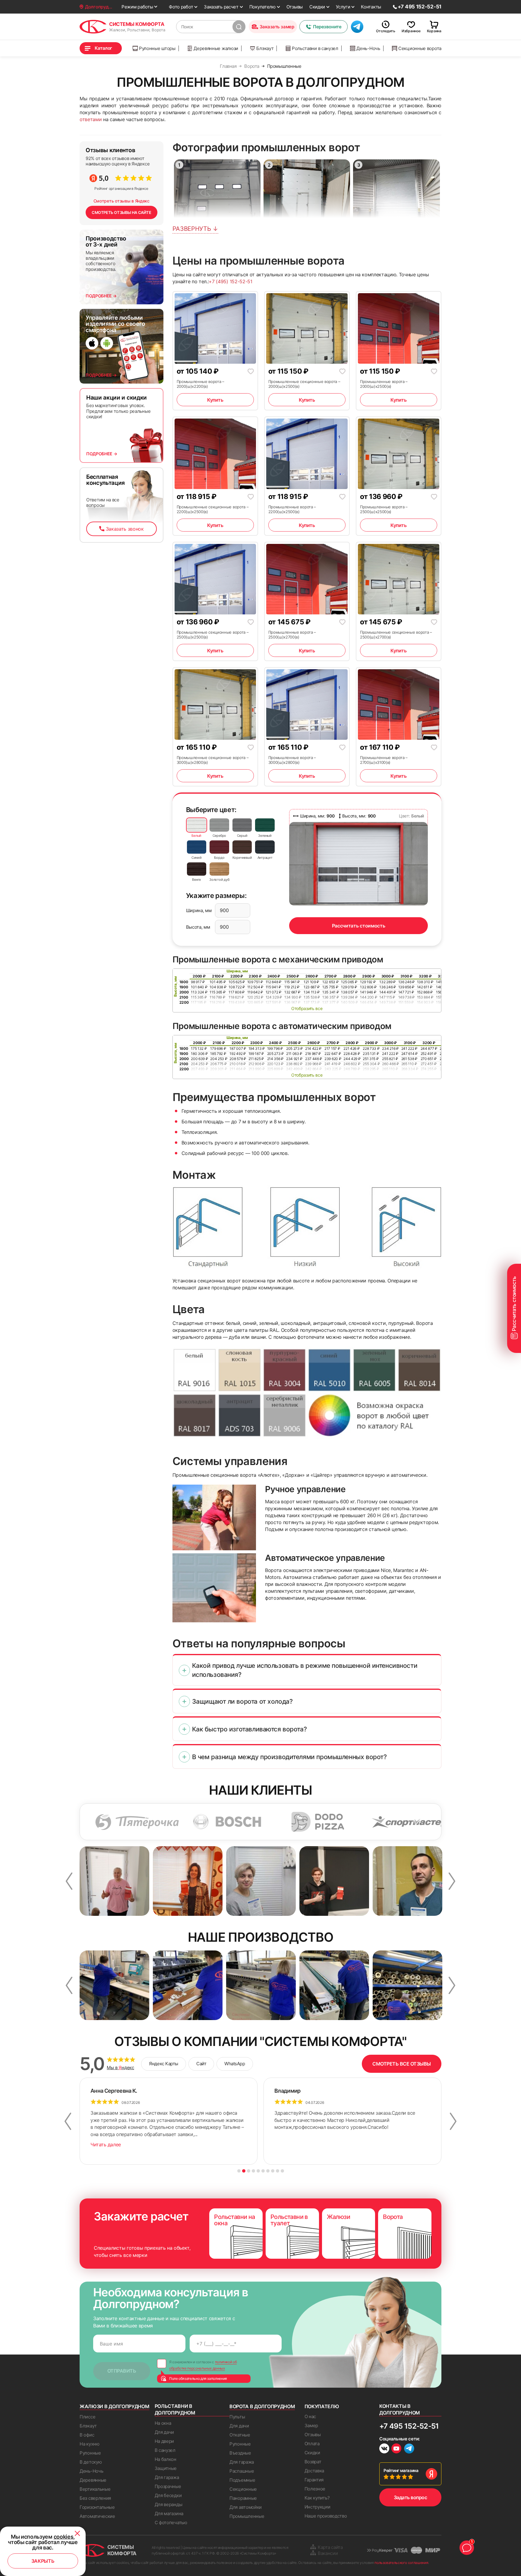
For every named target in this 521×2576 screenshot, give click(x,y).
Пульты (237, 2417)
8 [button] (273, 2171)
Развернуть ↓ (195, 229)
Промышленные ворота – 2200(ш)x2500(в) (292, 509)
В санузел (165, 2450)
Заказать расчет (221, 7)
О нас (310, 2416)
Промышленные (247, 2516)
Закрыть (43, 2561)
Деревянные (93, 2480)
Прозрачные (168, 2486)
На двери (164, 2441)
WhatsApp (235, 2064)
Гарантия (314, 2480)
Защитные (166, 2468)
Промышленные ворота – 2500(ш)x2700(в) (292, 635)
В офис (87, 2435)
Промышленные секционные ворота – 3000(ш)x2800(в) (213, 760)
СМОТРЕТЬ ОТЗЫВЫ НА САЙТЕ (122, 212)
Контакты (371, 7)
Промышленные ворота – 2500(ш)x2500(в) (384, 509)
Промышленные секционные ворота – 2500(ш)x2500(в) (213, 635)
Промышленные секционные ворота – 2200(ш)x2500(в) (213, 509)
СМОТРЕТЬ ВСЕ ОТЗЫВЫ (402, 2064)
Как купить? (317, 2498)
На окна (163, 2423)
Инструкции (317, 2507)
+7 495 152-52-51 (409, 2426)
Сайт (201, 2064)
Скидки (317, 7)
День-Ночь (368, 48)
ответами (91, 119)
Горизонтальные (97, 2507)
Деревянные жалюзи (216, 48)
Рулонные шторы (157, 48)
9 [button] (278, 2171)
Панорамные (243, 2498)
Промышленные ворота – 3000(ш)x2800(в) (292, 760)
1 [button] (239, 2171)
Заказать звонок (125, 529)
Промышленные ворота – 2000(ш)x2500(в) (384, 384)
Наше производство (326, 2516)
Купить (215, 400)
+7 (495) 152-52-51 (230, 281)
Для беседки (168, 2495)
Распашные (242, 2471)
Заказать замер (277, 27)
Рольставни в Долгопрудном (175, 2409)
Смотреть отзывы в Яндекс (122, 201)
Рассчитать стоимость (359, 926)
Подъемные (242, 2480)
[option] (131, 1822)
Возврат (313, 2462)
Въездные (240, 2453)
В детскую (91, 2462)
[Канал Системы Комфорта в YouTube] (396, 2449)
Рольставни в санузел (315, 48)
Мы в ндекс (120, 2068)
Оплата (312, 2444)
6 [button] (263, 2171)
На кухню (90, 2444)
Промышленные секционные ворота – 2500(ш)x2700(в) (396, 635)
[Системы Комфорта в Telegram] (409, 2449)
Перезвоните (327, 27)
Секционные (243, 2489)
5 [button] (258, 2171)
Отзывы (295, 7)
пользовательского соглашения (401, 2563)
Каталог (103, 48)
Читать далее (106, 2145)
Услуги (343, 7)
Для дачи (164, 2432)
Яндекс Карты (164, 2064)
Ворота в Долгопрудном (262, 2406)
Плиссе (87, 2417)
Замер (311, 2425)
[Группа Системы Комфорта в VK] (384, 2449)
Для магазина (169, 2513)
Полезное (315, 2489)
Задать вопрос (410, 2497)
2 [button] (244, 2171)
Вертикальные (95, 2489)
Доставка (314, 2471)
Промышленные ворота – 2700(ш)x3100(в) (384, 760)
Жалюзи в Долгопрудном (114, 2406)
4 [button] (253, 2171)
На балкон (166, 2459)
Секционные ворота (420, 48)
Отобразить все (307, 1008)
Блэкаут (265, 48)
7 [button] (268, 2171)
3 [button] (249, 2171)
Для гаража (167, 2477)
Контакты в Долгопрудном (400, 2409)
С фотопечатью (171, 2523)
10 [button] (282, 2171)
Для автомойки (246, 2507)
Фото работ (181, 7)
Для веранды (169, 2504)
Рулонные (90, 2453)
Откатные (240, 2435)
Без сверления (95, 2498)
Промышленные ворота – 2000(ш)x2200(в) (201, 384)
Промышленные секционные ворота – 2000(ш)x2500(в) (304, 384)
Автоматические (97, 2516)
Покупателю (262, 7)
